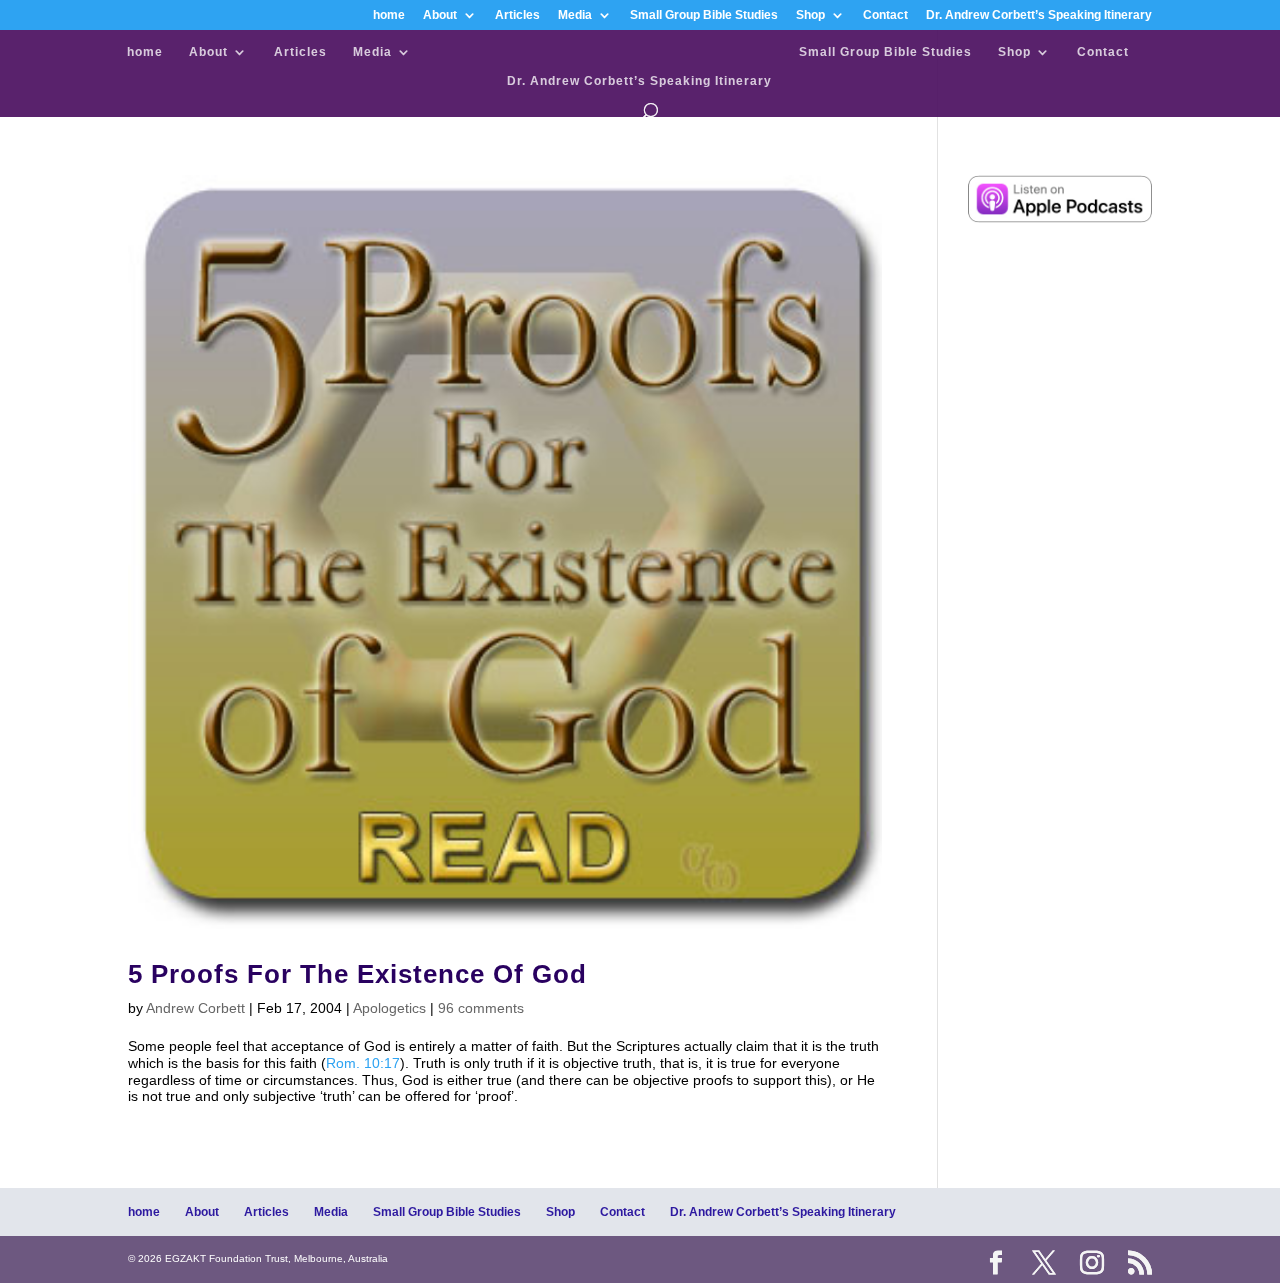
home (389, 15)
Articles (517, 15)
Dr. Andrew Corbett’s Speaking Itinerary (1039, 15)
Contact (885, 15)
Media (575, 15)
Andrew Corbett (195, 1008)
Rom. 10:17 (363, 1063)
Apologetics (389, 1008)
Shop (810, 15)
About (440, 15)
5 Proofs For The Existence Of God (357, 974)
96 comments (481, 1008)
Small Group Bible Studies (704, 15)
